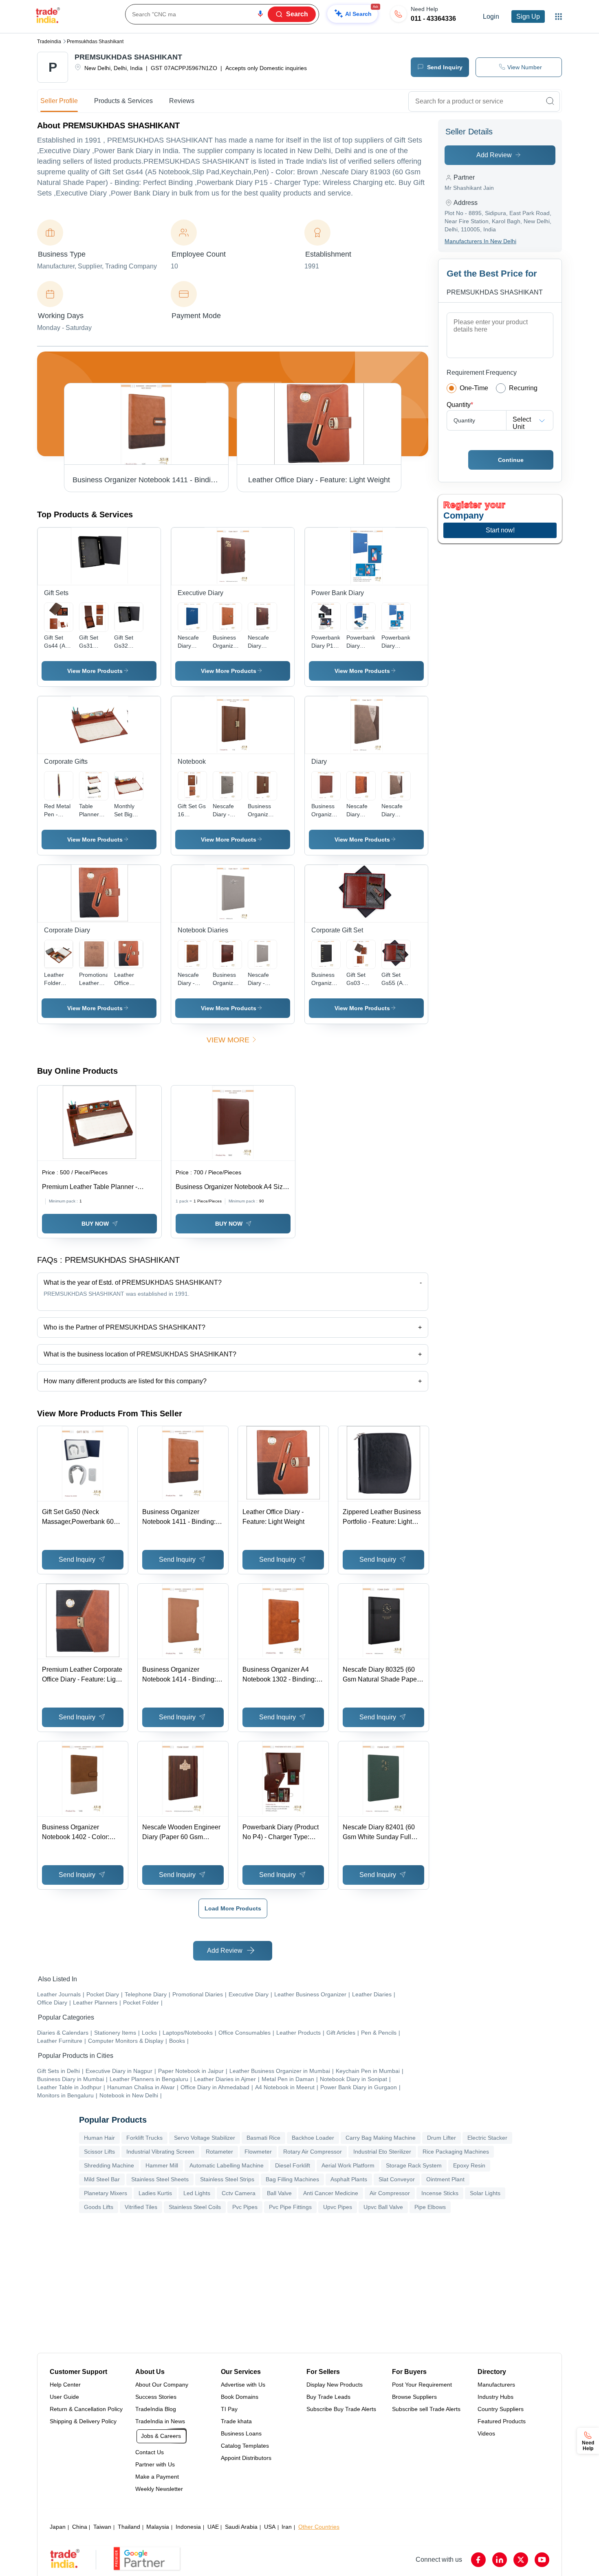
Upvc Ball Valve (383, 2207)
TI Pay (229, 2409)
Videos (486, 2433)
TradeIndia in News (160, 2421)
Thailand (129, 2527)
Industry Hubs (495, 2397)
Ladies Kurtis (155, 2193)
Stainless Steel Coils (195, 2207)
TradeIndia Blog (156, 2409)
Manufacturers (496, 2385)
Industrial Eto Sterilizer (382, 2152)
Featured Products (502, 2421)
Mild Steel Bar (102, 2179)
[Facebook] (478, 2560)
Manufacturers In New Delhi (480, 241)
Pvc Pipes (245, 2207)
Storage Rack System (414, 2165)
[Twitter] (521, 2560)
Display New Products (335, 2385)
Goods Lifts (99, 2207)
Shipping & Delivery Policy (83, 2421)
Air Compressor (390, 2193)
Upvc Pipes (338, 2207)
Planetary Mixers (106, 2193)
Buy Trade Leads (328, 2397)
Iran (287, 2527)
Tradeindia (49, 42)
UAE (213, 2527)
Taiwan (102, 2527)
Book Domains (240, 2397)
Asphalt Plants (349, 2179)
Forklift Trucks (144, 2138)
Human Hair (99, 2138)
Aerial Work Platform (348, 2165)
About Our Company (162, 2385)
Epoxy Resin (469, 2165)
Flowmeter (258, 2152)
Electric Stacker (487, 2138)
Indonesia (188, 2527)
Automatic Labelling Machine (227, 2165)
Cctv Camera (239, 2193)
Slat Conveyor (397, 2179)
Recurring (523, 388)
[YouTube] (542, 2560)
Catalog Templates (245, 2446)
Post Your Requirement (422, 2385)
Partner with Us (155, 2464)
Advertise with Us (243, 2385)
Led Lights (197, 2193)
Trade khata (236, 2421)
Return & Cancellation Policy (86, 2409)
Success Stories (156, 2397)
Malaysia (158, 2527)
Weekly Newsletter (159, 2489)
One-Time (474, 388)
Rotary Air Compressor (313, 2152)
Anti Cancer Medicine (331, 2193)
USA (270, 2527)
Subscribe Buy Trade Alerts (341, 2409)
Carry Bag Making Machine (381, 2138)
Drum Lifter (442, 2138)
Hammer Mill (162, 2165)
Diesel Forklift (293, 2165)
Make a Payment (157, 2477)
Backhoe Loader (313, 2138)
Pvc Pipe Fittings (290, 2207)
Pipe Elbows (430, 2207)
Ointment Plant (445, 2179)
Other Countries (319, 2527)
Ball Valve (279, 2193)
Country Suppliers (501, 2409)
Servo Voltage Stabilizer (205, 2138)
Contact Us (150, 2452)
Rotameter (219, 2152)
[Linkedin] (500, 2560)
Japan (58, 2527)
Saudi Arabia (241, 2527)
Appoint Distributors (246, 2458)
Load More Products (233, 1908)
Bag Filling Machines (292, 2179)
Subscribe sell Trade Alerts (426, 2409)
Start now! (500, 530)
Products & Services (123, 101)
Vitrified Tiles (141, 2207)
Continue (511, 460)
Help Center (65, 2385)
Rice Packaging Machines (456, 2152)
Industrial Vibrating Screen (160, 2152)
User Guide (64, 2397)
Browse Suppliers (414, 2397)
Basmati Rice (263, 2138)
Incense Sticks (440, 2193)
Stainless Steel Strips (227, 2179)
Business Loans (241, 2433)
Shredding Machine (109, 2165)
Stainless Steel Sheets (160, 2179)
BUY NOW (95, 1224)
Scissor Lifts (99, 2152)
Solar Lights (485, 2193)
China (80, 2527)
